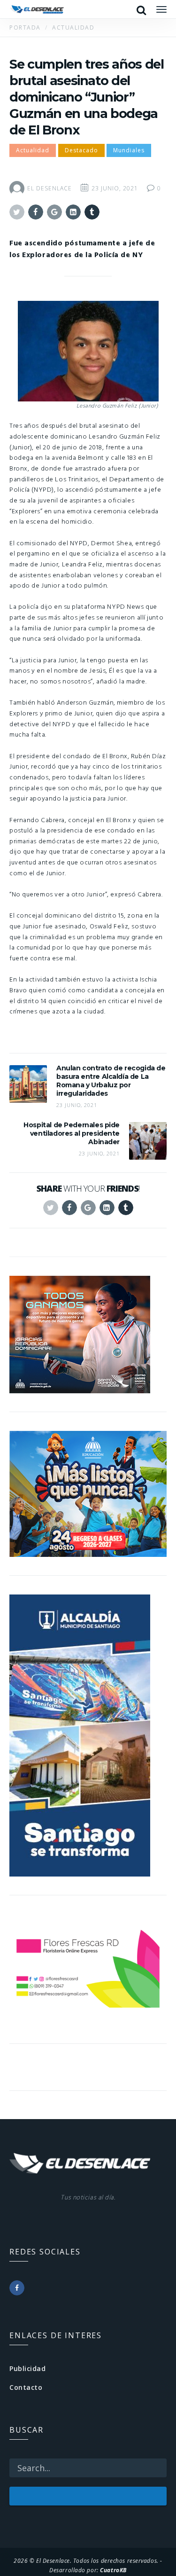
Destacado (81, 150)
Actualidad (33, 150)
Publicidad (28, 2368)
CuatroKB (113, 2570)
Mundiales (129, 150)
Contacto (26, 2387)
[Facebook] (17, 2288)
